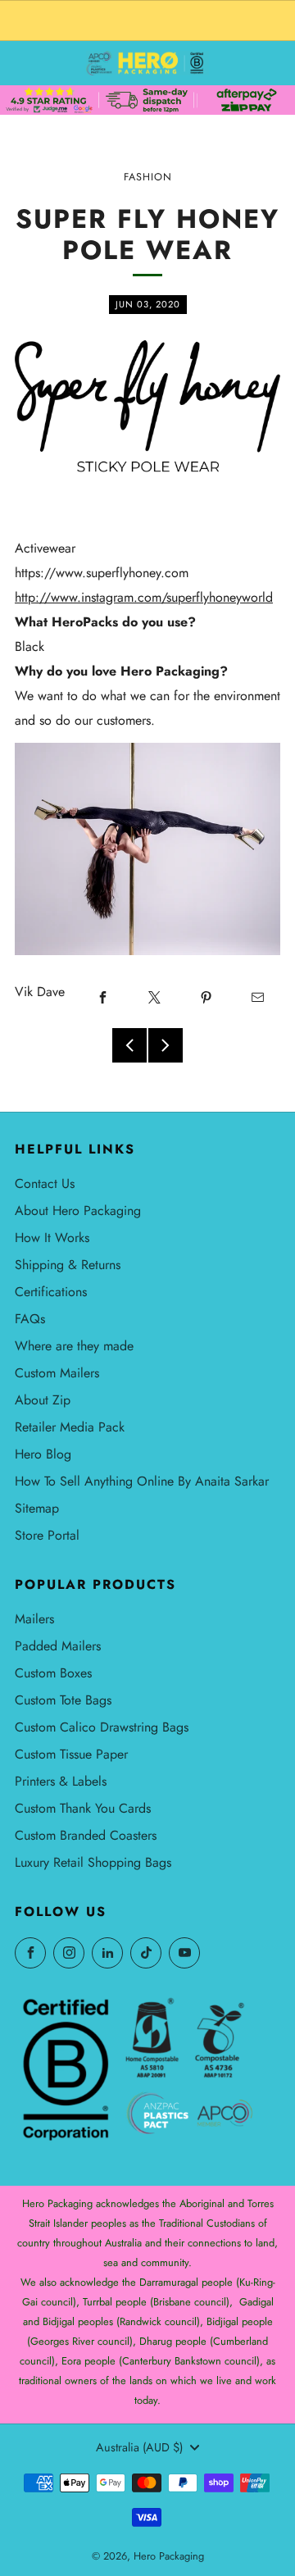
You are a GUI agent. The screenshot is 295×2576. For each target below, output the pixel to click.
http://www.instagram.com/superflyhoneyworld (144, 597)
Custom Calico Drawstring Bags (102, 1727)
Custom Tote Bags (63, 1700)
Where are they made (74, 1346)
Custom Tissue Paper (71, 1754)
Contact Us (45, 1183)
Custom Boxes (53, 1673)
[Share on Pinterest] (206, 998)
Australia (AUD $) (139, 2447)
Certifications (51, 1292)
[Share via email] (257, 998)
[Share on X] (154, 998)
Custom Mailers (57, 1373)
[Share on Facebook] (102, 998)
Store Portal (47, 1535)
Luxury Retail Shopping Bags (93, 1862)
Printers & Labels (61, 1781)
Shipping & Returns (68, 1265)
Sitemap (37, 1508)
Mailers (34, 1619)
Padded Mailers (58, 1646)
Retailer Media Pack (70, 1427)
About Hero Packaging (78, 1211)
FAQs (30, 1319)
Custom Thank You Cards (83, 1808)
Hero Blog (43, 1454)
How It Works (52, 1238)
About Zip (43, 1400)
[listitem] (147, 20)
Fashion (148, 177)
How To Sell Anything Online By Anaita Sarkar (142, 1481)
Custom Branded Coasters (86, 1835)
